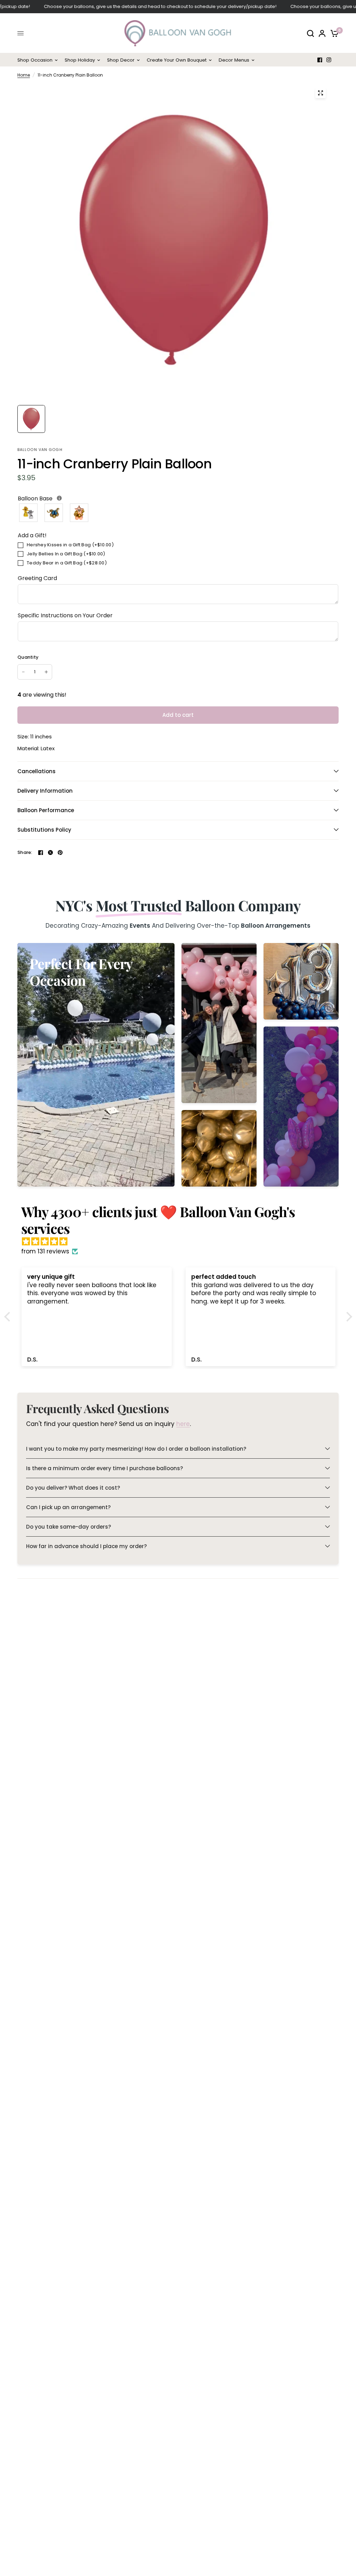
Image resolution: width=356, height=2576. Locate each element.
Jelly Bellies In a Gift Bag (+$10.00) (66, 554)
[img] (182, 1242)
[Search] (310, 33)
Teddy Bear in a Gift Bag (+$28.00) (67, 563)
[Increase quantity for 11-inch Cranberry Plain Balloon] (46, 672)
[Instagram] (329, 60)
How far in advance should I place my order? (86, 1546)
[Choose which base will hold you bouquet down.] (59, 498)
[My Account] (322, 33)
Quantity (28, 657)
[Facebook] (320, 60)
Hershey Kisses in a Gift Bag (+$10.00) (70, 545)
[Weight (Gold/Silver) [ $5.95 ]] (29, 513)
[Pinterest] (60, 853)
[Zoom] (321, 93)
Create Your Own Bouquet (177, 60)
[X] (50, 853)
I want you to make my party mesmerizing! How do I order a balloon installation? (136, 1449)
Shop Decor (121, 60)
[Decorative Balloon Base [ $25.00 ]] (54, 513)
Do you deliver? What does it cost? (73, 1488)
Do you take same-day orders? (68, 1527)
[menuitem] (39, 60)
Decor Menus (234, 60)
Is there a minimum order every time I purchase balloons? (104, 1468)
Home (24, 75)
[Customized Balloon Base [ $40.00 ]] (79, 513)
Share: (25, 852)
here (183, 1424)
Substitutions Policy (44, 830)
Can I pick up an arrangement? (68, 1507)
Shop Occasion (35, 60)
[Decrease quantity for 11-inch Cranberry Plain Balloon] (23, 672)
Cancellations (37, 771)
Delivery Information (45, 791)
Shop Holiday (80, 60)
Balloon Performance (46, 810)
